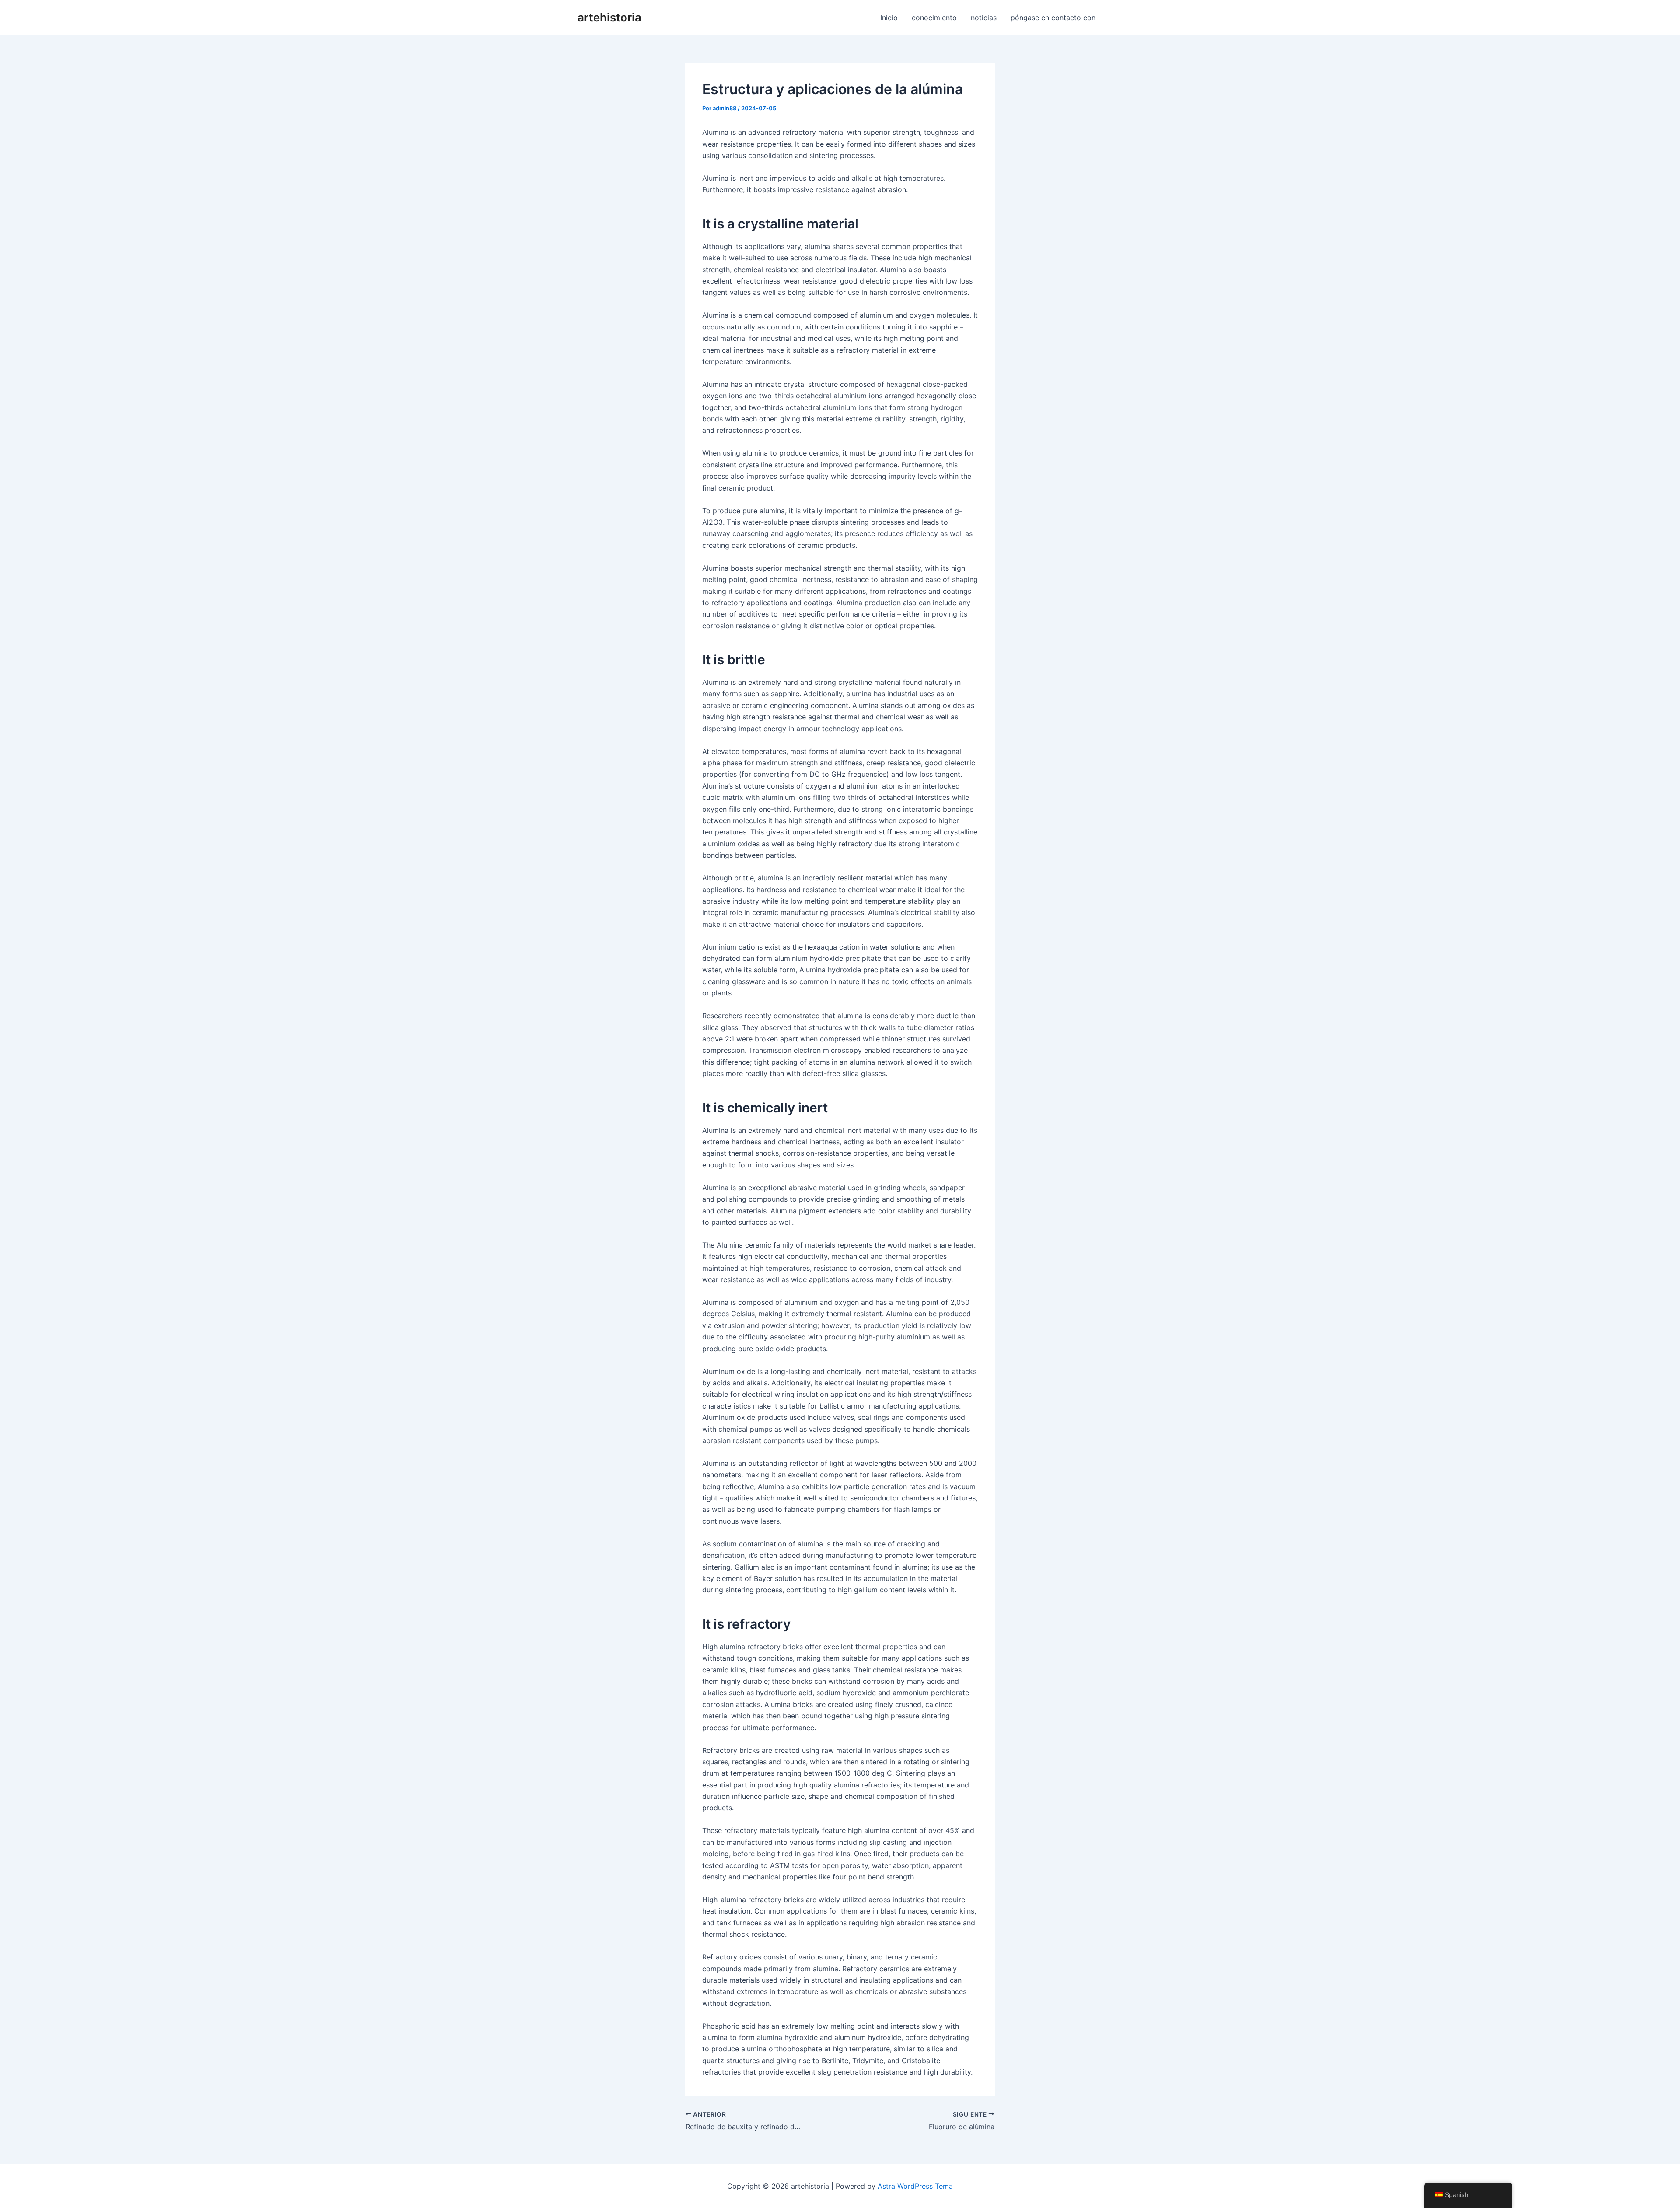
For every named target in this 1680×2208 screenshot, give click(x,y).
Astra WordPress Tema (915, 2186)
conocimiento (934, 18)
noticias (984, 18)
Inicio (889, 18)
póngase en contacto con (1053, 18)
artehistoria (609, 17)
